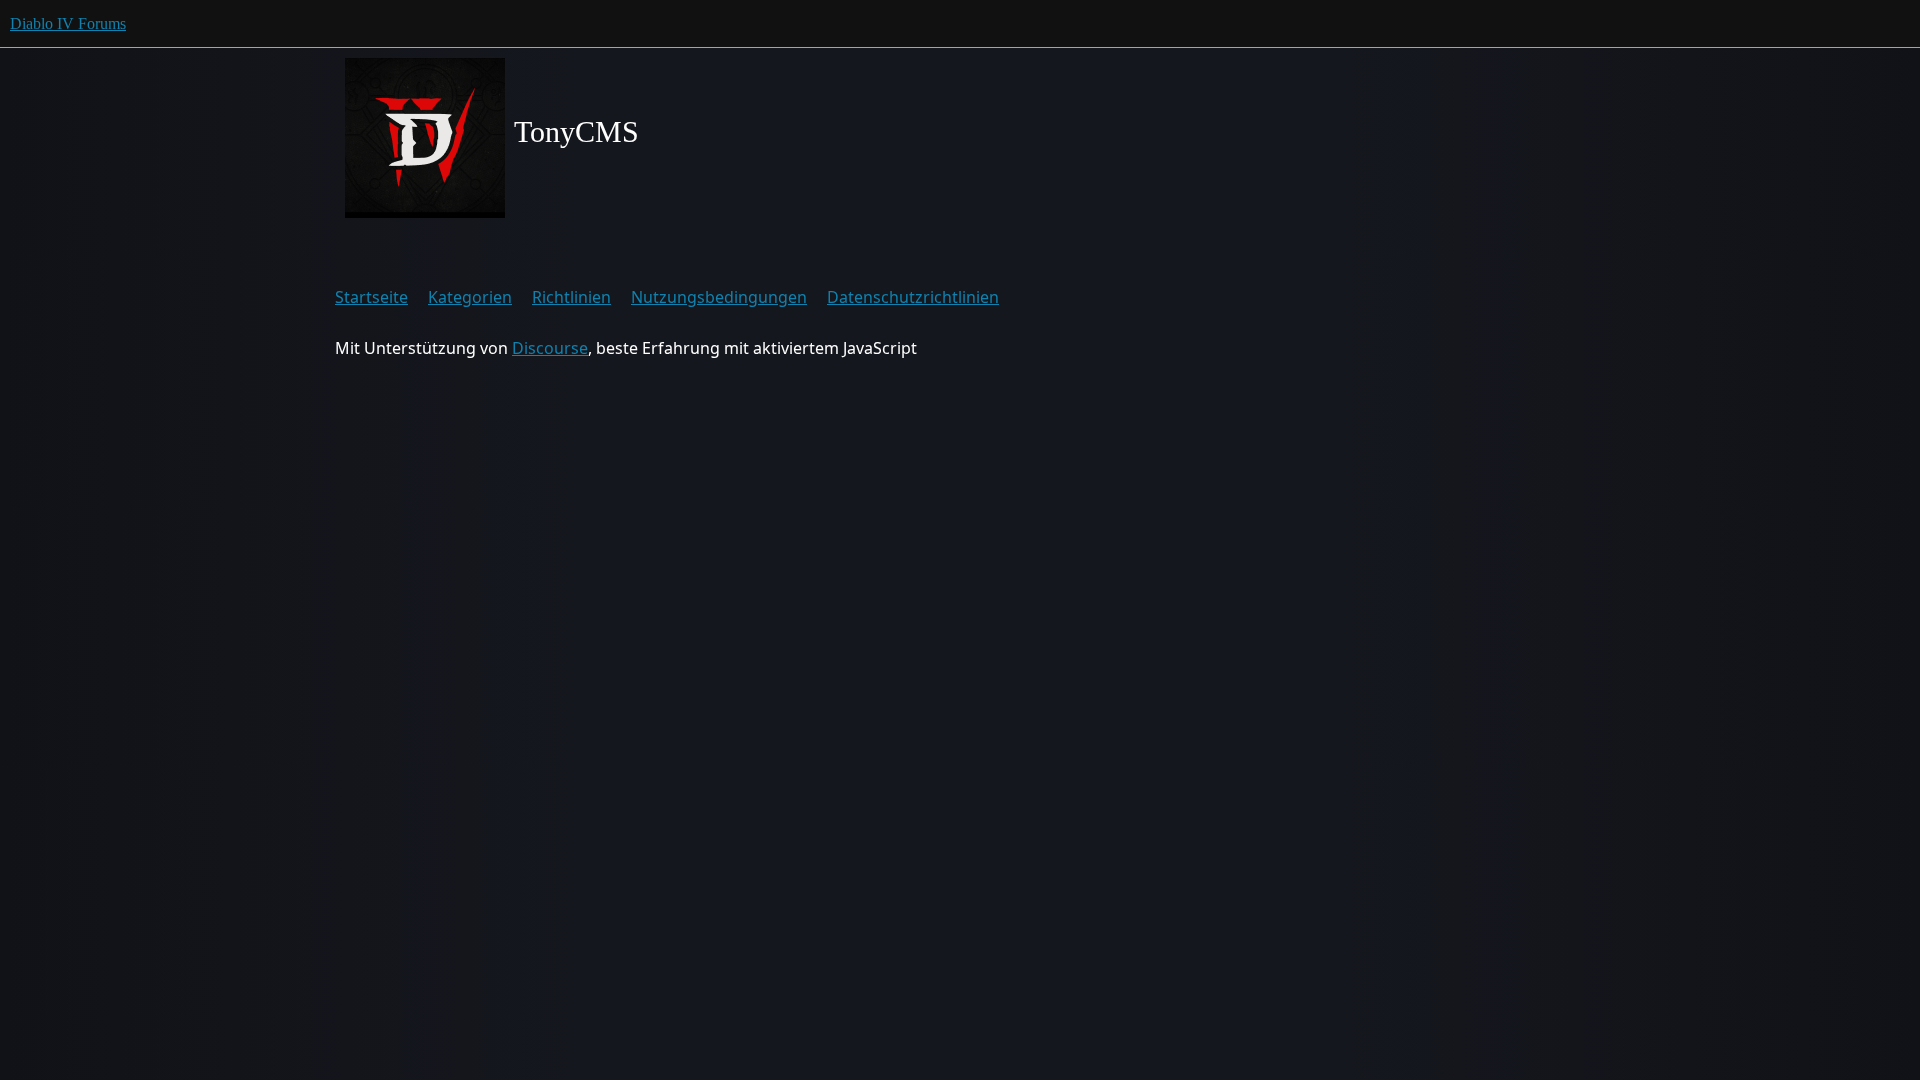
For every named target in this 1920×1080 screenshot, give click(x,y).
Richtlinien (571, 297)
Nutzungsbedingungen (719, 297)
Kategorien (470, 297)
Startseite (371, 297)
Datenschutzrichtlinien (913, 297)
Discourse (550, 348)
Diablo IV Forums (68, 23)
